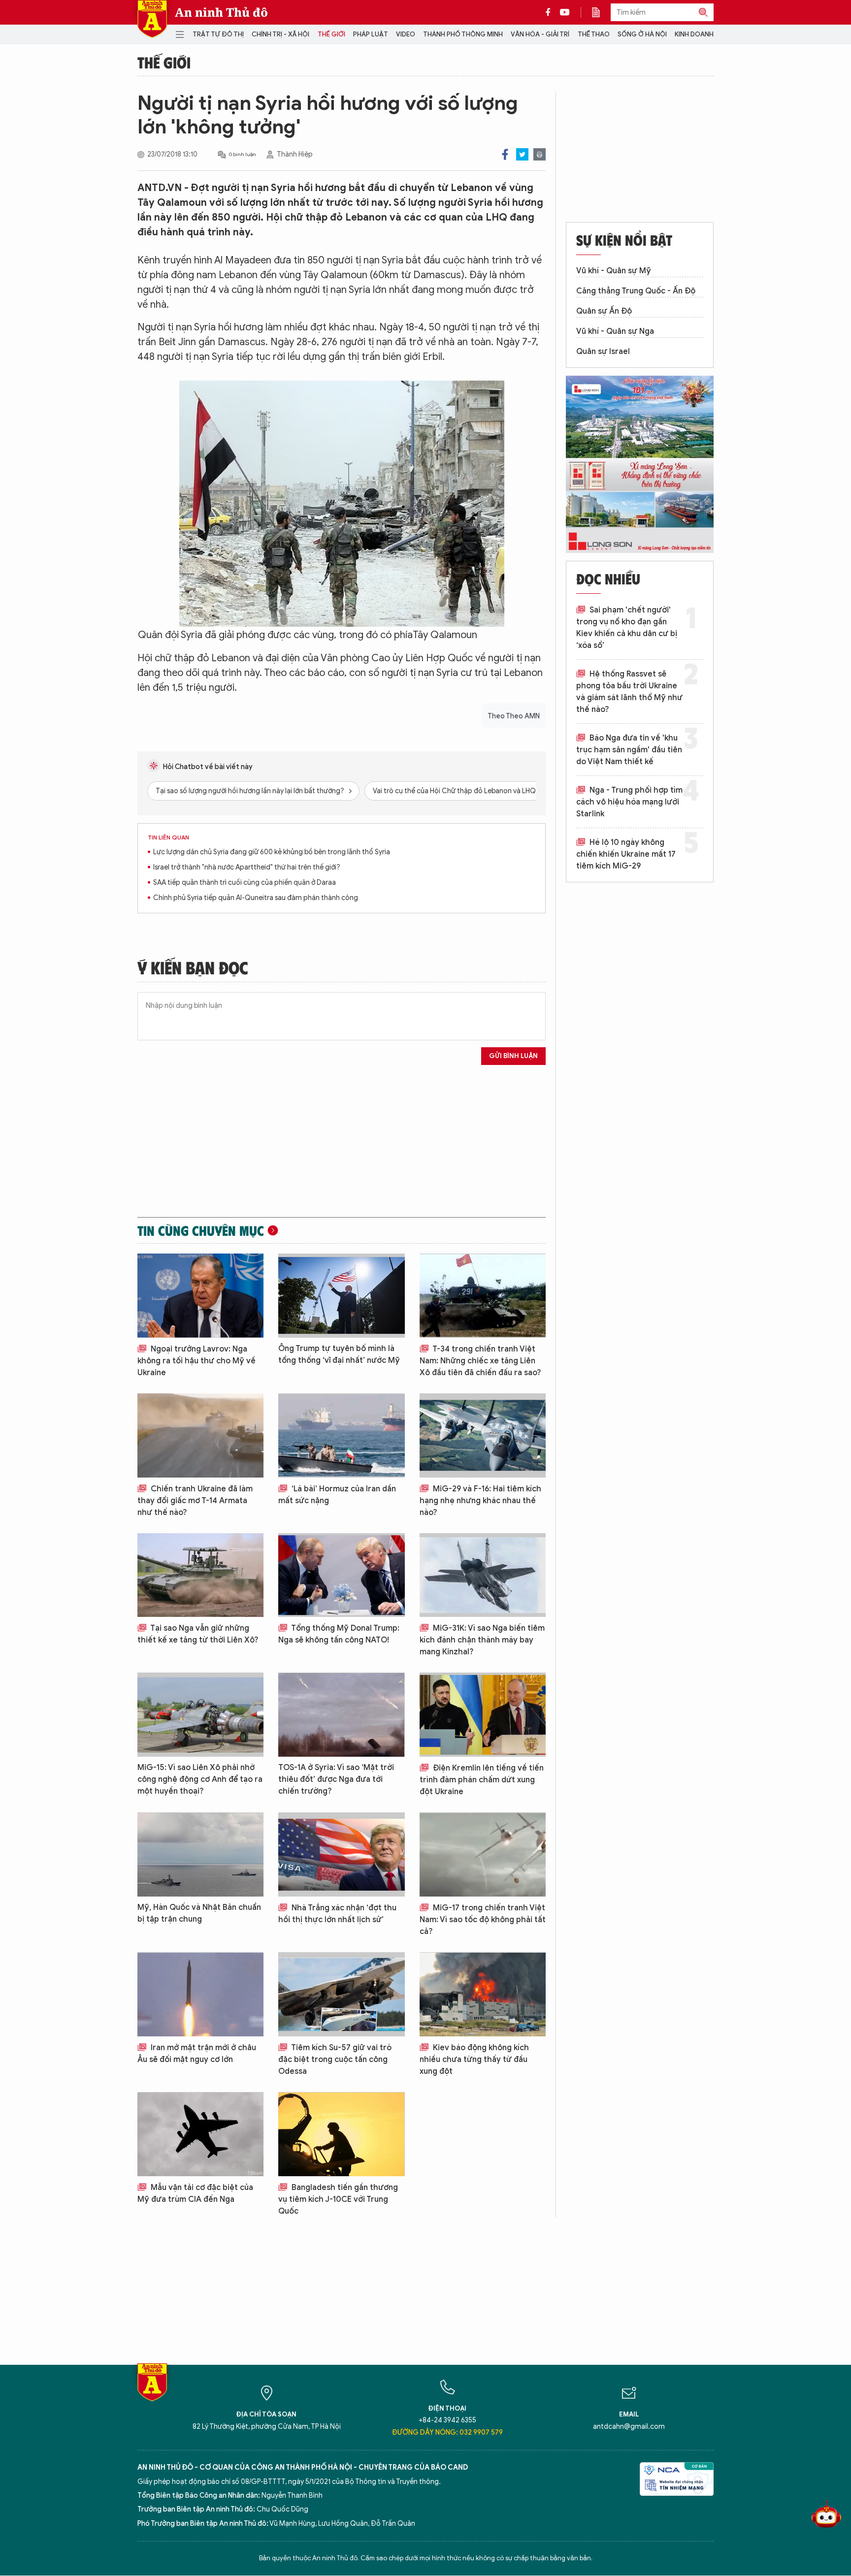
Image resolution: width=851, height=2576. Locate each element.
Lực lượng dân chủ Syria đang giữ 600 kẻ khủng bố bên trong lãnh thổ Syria (272, 852)
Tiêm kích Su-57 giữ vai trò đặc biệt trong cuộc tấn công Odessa (335, 2060)
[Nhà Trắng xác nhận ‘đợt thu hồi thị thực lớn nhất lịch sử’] (341, 1854)
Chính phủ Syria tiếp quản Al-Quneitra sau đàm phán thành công (256, 898)
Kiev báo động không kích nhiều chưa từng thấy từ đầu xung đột (474, 2060)
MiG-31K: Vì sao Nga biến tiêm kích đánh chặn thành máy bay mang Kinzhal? (482, 1640)
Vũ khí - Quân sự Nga (615, 331)
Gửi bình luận (513, 1056)
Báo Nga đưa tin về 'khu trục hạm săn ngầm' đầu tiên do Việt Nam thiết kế (629, 750)
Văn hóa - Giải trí (540, 34)
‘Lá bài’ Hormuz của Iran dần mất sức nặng (337, 1495)
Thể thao (594, 34)
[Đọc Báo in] (601, 12)
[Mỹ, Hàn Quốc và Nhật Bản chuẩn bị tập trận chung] (200, 1854)
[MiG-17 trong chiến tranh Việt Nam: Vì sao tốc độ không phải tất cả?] (483, 1854)
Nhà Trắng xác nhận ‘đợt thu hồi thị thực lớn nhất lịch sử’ (337, 1914)
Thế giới (331, 34)
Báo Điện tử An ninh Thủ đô (152, 19)
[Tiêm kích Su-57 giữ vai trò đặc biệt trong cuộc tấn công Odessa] (341, 1994)
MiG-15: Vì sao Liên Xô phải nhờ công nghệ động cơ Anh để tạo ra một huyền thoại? (200, 1779)
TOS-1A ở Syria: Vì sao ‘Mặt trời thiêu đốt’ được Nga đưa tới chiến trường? (336, 1779)
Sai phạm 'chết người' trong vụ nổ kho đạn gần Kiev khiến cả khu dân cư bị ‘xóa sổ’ (627, 628)
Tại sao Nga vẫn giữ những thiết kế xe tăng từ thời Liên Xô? (198, 1634)
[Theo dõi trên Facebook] (551, 12)
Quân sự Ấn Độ (604, 311)
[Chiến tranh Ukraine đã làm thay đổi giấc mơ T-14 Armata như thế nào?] (200, 1435)
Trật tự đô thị (218, 34)
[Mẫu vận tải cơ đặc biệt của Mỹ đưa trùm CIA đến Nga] (200, 2134)
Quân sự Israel (603, 352)
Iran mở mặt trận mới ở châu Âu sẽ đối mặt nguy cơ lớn (197, 2054)
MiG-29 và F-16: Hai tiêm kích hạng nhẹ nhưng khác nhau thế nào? (480, 1501)
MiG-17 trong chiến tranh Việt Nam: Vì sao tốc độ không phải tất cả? (483, 1920)
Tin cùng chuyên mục (201, 1230)
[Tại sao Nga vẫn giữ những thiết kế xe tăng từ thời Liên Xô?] (200, 1575)
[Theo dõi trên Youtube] (565, 12)
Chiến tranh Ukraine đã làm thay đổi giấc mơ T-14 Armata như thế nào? (195, 1501)
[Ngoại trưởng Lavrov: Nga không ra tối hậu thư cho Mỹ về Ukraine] (200, 1296)
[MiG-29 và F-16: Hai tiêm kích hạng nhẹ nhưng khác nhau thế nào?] (483, 1435)
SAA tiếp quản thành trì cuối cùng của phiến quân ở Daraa (245, 883)
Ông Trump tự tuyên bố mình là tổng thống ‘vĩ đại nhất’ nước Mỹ (339, 1354)
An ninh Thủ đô (221, 12)
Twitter (522, 154)
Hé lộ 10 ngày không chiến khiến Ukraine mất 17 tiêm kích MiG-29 (626, 854)
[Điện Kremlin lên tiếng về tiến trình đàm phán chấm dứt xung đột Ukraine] (483, 1715)
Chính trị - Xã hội (280, 34)
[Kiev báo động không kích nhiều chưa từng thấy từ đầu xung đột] (483, 1994)
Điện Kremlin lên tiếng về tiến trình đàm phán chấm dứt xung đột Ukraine (482, 1780)
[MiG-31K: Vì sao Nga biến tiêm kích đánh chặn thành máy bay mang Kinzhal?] (483, 1575)
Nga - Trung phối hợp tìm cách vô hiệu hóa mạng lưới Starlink (629, 802)
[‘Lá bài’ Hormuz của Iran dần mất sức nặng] (341, 1435)
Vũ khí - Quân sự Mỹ (614, 271)
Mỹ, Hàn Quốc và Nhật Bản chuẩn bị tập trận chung (199, 1913)
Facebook (505, 154)
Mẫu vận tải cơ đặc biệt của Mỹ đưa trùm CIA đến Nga (195, 2193)
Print (540, 154)
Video (406, 34)
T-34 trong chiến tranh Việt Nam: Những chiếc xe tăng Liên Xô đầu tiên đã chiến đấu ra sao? (480, 1361)
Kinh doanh (694, 34)
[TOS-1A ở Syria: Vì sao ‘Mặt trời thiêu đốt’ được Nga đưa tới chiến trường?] (341, 1715)
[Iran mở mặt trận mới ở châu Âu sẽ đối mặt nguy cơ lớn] (200, 1994)
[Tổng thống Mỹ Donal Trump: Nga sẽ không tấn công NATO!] (341, 1575)
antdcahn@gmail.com (629, 2427)
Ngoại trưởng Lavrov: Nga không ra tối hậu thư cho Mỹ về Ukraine (196, 1361)
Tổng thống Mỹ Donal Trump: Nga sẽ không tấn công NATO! (339, 1634)
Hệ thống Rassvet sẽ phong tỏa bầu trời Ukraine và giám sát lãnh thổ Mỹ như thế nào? (629, 692)
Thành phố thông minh (463, 34)
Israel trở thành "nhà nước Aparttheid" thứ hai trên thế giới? (247, 867)
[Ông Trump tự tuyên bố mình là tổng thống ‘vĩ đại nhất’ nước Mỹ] (341, 1296)
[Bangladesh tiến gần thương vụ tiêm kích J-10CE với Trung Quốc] (341, 2134)
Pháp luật (371, 34)
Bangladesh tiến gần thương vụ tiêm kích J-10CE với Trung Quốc (338, 2199)
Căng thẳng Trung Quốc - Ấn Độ (636, 291)
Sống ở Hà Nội (642, 34)
